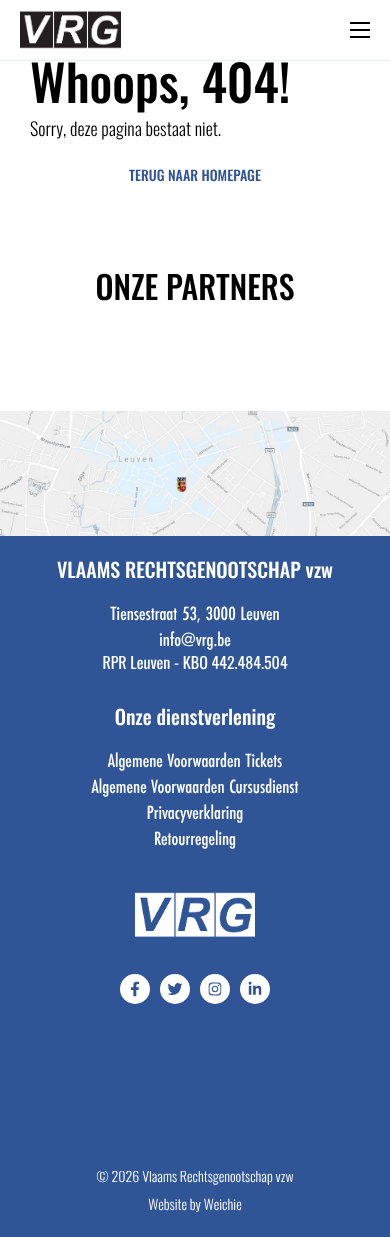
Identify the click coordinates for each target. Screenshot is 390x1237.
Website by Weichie (194, 1206)
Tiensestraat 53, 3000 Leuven (194, 613)
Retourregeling (195, 838)
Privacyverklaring (195, 812)
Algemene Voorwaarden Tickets (195, 760)
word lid (164, 35)
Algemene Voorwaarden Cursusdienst (195, 786)
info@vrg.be (194, 639)
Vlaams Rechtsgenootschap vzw (217, 1178)
